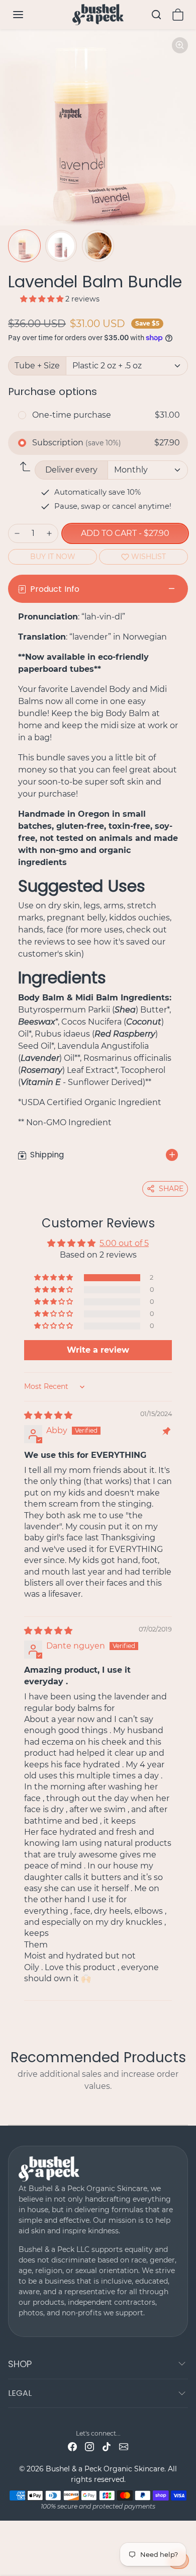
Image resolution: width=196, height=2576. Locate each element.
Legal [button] (20, 2393)
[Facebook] (72, 2446)
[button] (28, 15)
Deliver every (71, 470)
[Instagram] (89, 2446)
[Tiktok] (107, 2446)
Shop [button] (20, 2364)
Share (171, 1189)
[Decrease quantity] (17, 533)
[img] (48, 1415)
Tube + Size (37, 366)
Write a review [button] (98, 1350)
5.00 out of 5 (124, 1243)
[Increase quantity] (49, 533)
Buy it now (53, 557)
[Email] (124, 2446)
